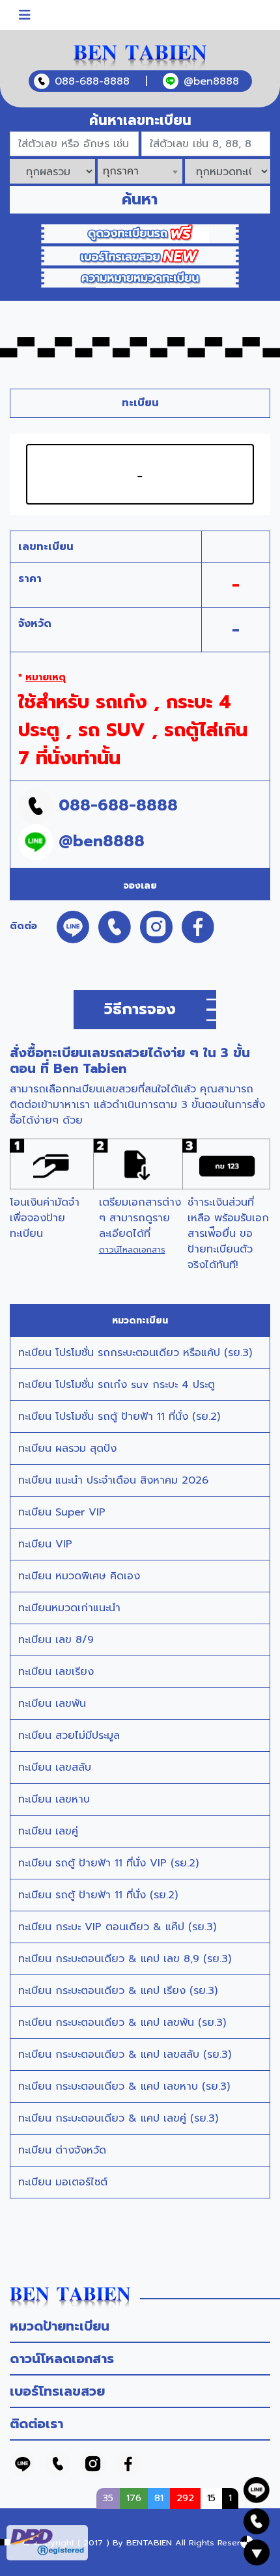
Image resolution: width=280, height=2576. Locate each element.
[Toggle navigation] (25, 15)
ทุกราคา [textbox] (121, 171)
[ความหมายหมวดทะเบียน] (140, 277)
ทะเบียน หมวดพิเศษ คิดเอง (79, 1576)
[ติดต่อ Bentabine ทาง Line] (23, 2464)
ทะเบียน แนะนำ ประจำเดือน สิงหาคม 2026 (113, 1480)
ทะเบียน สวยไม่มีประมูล (69, 1736)
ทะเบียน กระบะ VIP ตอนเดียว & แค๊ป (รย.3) (117, 1927)
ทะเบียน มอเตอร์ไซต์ (63, 2182)
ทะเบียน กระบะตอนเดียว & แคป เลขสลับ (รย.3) (125, 2055)
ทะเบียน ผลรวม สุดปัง (67, 1448)
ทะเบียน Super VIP (62, 1512)
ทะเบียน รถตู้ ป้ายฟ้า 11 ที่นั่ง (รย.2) (98, 1895)
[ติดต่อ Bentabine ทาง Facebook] (128, 2464)
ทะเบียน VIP (45, 1544)
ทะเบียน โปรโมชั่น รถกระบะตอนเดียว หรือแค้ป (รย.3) (135, 1353)
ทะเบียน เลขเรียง (56, 1672)
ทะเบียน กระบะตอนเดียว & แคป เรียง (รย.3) (118, 1991)
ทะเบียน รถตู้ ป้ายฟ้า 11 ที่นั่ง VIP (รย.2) (108, 1863)
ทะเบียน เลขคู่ (48, 1831)
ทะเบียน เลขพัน (52, 1704)
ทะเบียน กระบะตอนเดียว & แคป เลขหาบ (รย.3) (124, 2086)
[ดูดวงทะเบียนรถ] (140, 233)
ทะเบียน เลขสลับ (55, 1767)
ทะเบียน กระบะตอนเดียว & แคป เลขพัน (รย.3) (122, 2023)
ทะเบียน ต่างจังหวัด (62, 2150)
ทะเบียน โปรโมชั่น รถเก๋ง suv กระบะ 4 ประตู (117, 1385)
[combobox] (140, 171)
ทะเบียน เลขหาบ (54, 1799)
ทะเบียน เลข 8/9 (56, 1640)
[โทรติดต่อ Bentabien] (58, 2464)
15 (211, 2498)
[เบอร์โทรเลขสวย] (140, 255)
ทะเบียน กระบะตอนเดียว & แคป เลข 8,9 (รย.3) (125, 1959)
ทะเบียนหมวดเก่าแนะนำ (69, 1608)
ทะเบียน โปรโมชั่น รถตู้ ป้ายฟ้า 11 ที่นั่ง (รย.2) (119, 1417)
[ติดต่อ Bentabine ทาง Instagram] (93, 2464)
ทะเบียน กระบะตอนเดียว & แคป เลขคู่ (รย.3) (118, 2118)
